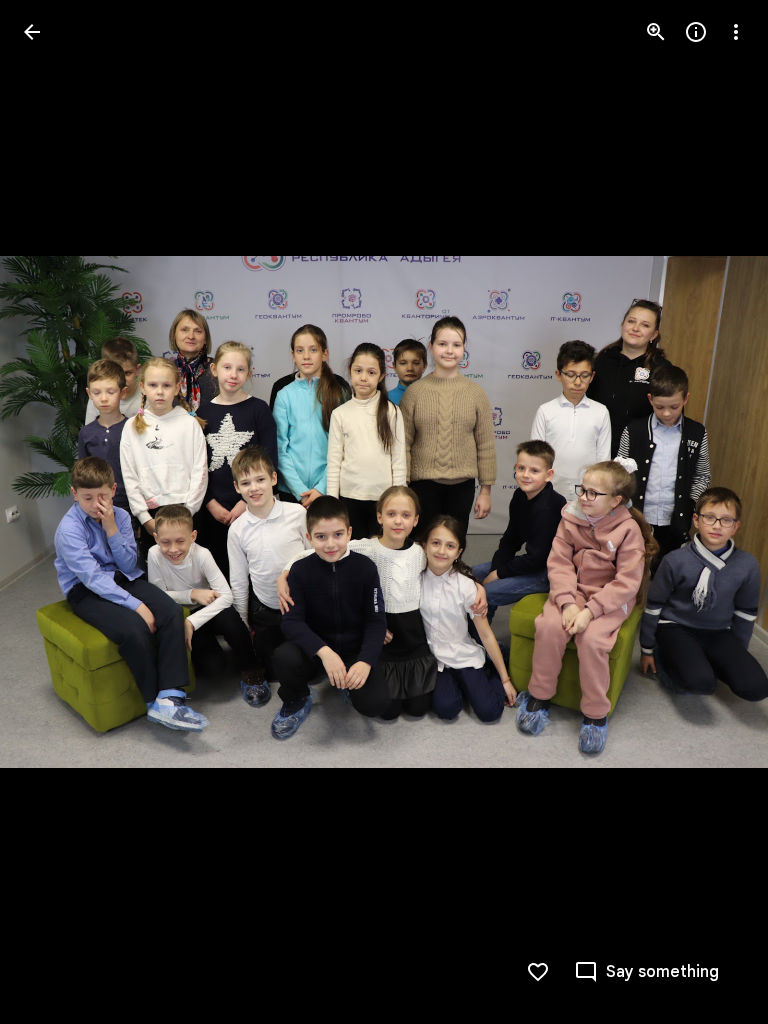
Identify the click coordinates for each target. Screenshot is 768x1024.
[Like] (538, 972)
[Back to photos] (32, 32)
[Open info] (696, 32)
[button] (56, 512)
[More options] (736, 32)
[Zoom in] (656, 32)
